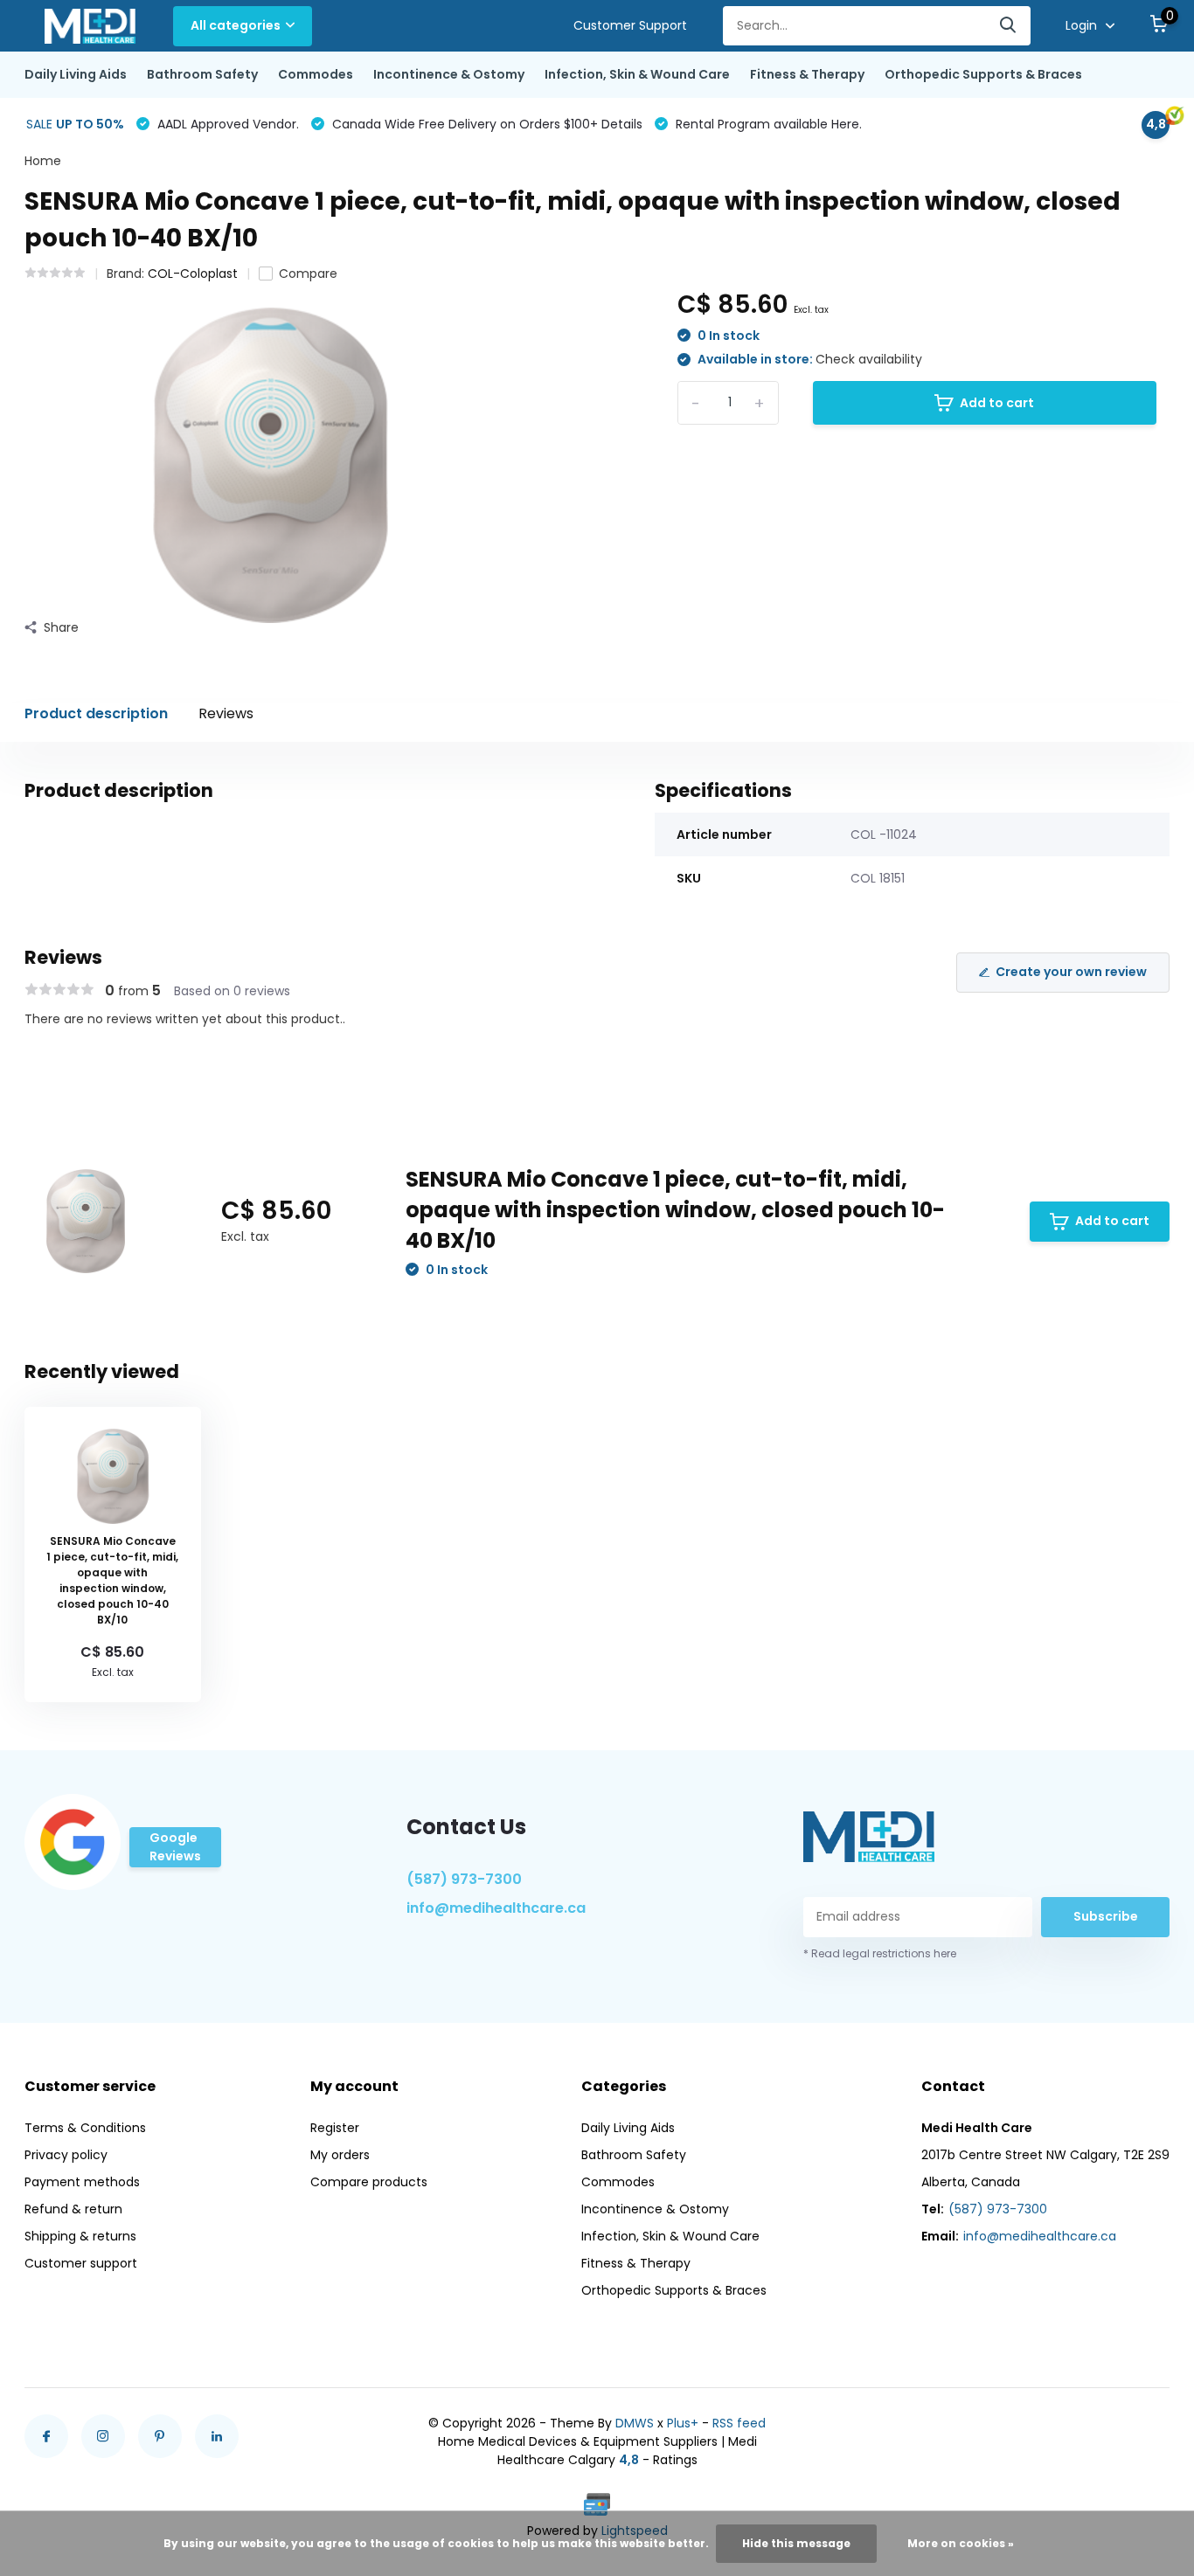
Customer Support (630, 25)
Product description (96, 713)
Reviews (226, 713)
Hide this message (796, 2543)
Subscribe (1106, 1916)
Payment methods (82, 2182)
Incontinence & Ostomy (449, 74)
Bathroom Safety (202, 74)
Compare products (369, 2182)
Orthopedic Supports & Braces (983, 74)
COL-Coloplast (193, 274)
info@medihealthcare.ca (496, 1908)
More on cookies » (961, 2543)
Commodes (316, 74)
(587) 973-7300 (464, 1879)
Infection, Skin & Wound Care (637, 74)
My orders (340, 2155)
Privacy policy (66, 2155)
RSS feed (739, 2423)
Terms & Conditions (85, 2128)
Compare (308, 274)
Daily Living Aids (76, 74)
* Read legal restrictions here (880, 1953)
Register (335, 2128)
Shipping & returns (80, 2236)
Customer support (81, 2263)
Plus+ (683, 2423)
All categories (236, 25)
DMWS (635, 2423)
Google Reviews (175, 1847)
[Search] (1009, 26)
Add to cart (997, 403)
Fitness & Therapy (807, 74)
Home (43, 161)
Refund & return (73, 2209)
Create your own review (1071, 972)
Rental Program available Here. (767, 124)
